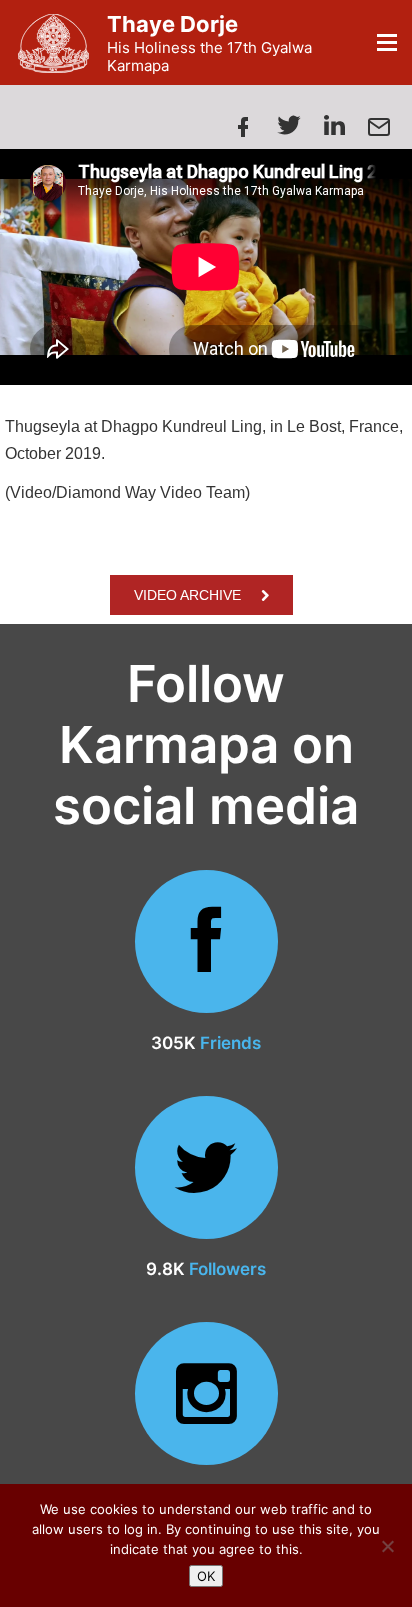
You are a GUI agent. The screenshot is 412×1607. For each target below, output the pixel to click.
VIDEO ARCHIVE (187, 595)
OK (206, 1576)
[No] (387, 1546)
